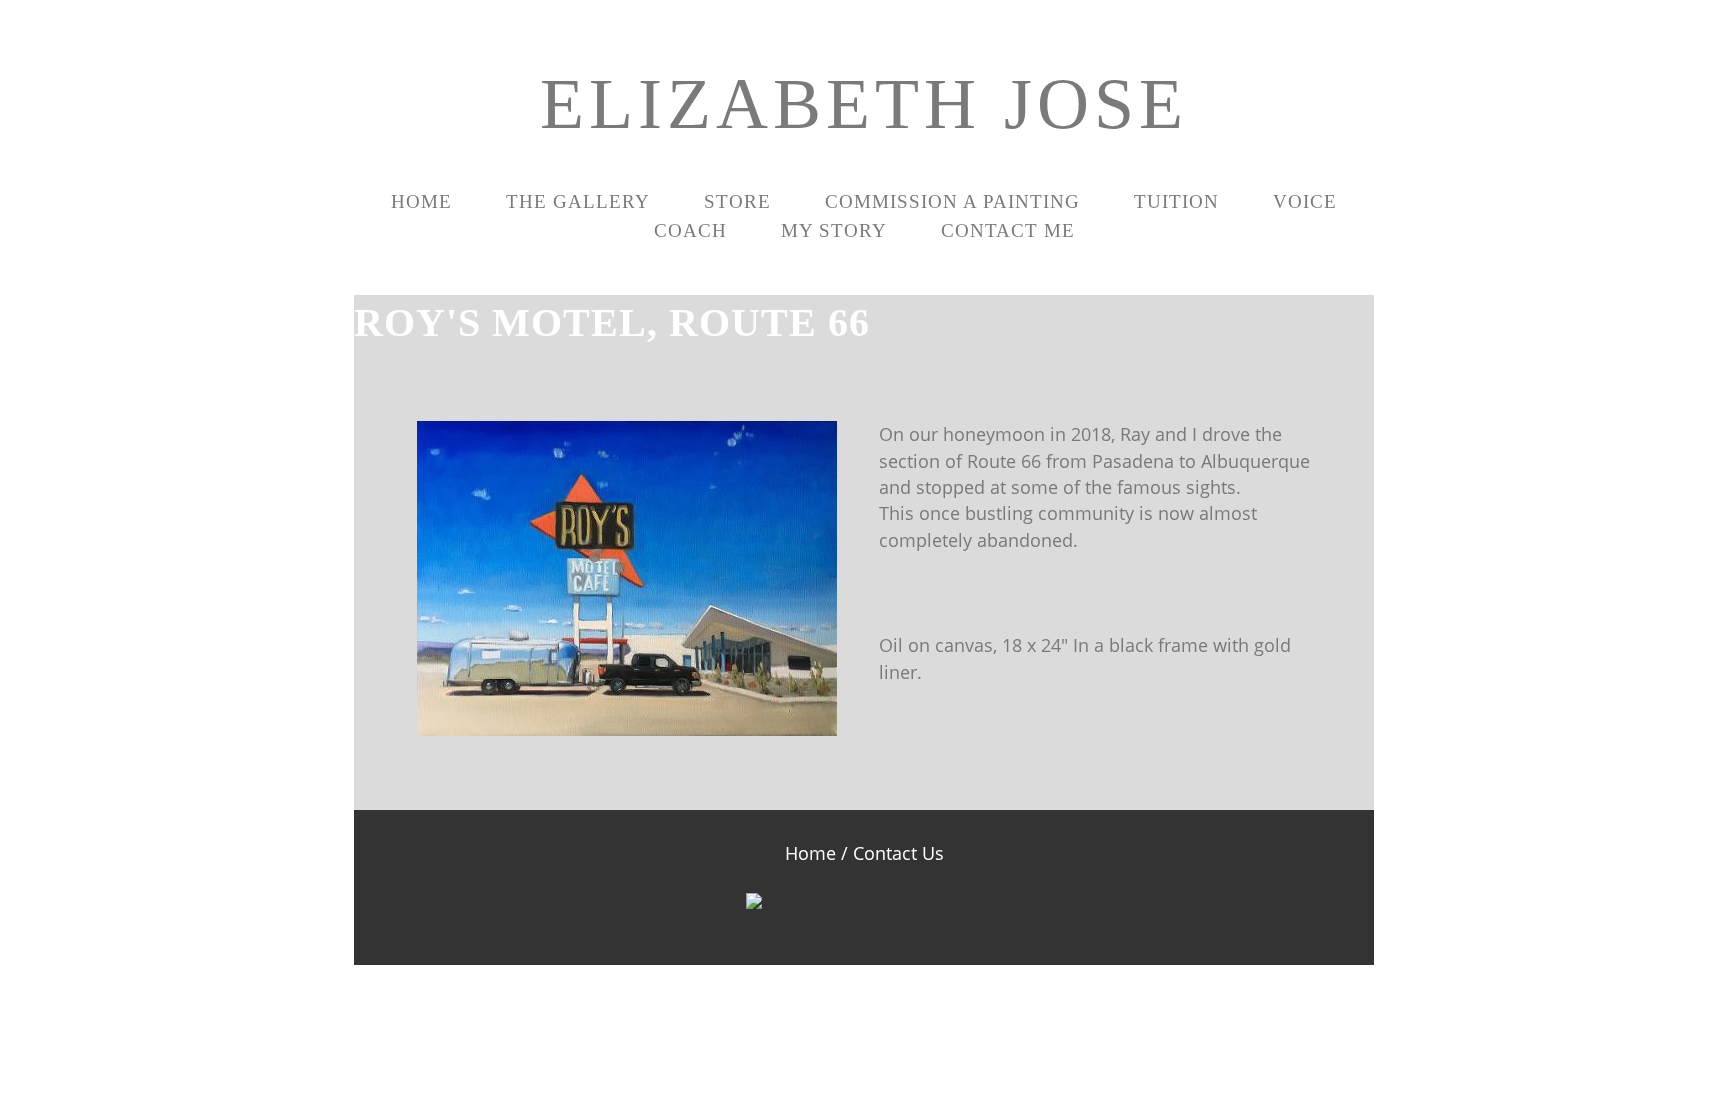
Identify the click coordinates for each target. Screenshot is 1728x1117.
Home (810, 853)
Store (737, 201)
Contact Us (898, 853)
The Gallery (578, 201)
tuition (1176, 201)
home (421, 201)
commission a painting (952, 201)
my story (834, 230)
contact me (1008, 230)
